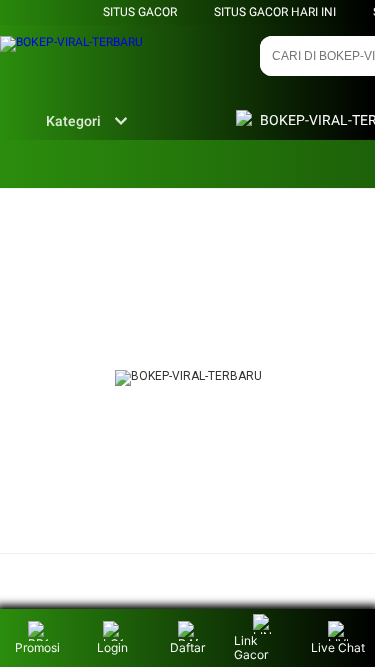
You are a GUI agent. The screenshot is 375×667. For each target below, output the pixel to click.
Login (112, 647)
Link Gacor (251, 647)
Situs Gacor (140, 12)
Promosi (37, 647)
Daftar (187, 647)
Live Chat (338, 647)
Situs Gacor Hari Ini (275, 12)
